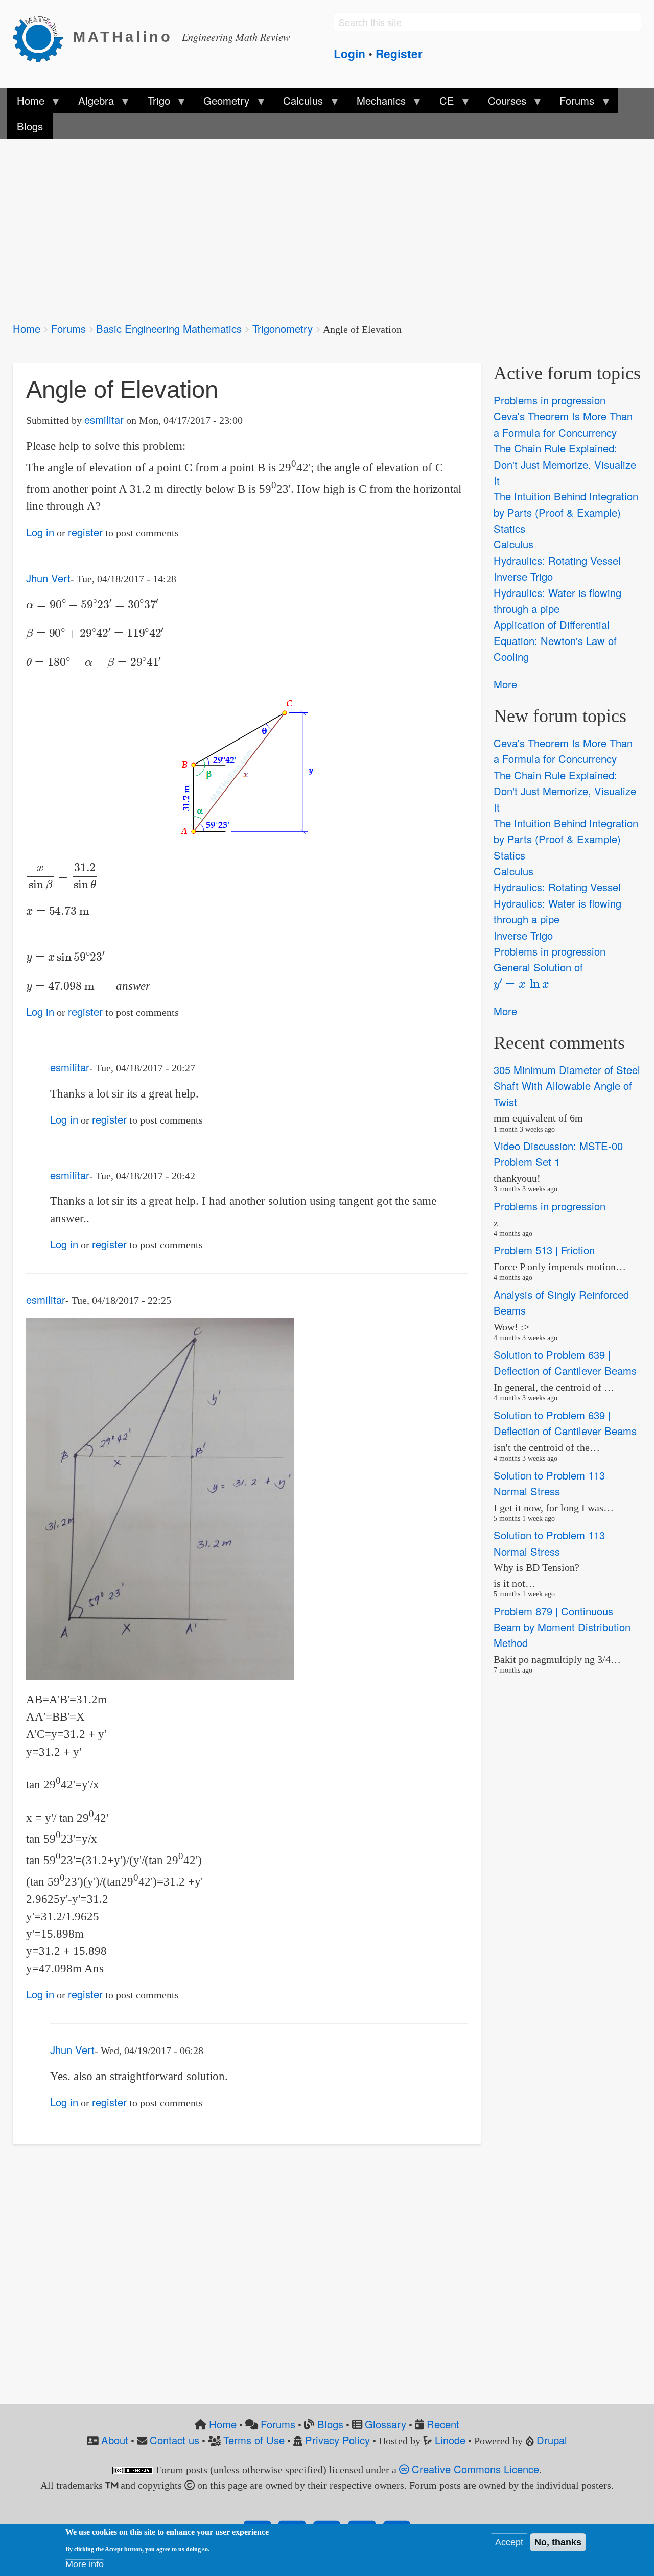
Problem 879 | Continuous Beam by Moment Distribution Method (562, 1627)
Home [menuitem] (26, 103)
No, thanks (558, 2542)
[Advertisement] (319, 224)
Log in (40, 532)
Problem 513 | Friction (544, 1250)
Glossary (386, 2424)
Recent (443, 2424)
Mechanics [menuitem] (376, 103)
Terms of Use (254, 2440)
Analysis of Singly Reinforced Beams (561, 1302)
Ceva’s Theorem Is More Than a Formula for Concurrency (563, 424)
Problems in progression (550, 400)
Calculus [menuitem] (298, 103)
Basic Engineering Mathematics (169, 329)
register (85, 532)
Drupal (552, 2440)
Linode (450, 2440)
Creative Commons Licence (474, 2469)
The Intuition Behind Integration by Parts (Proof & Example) (566, 505)
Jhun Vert (48, 578)
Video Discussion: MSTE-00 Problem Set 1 (558, 1154)
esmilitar (104, 420)
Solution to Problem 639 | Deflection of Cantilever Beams (565, 1363)
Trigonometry (283, 329)
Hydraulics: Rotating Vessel (557, 560)
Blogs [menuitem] (30, 126)
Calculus (513, 545)
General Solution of (538, 974)
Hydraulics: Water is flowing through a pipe (557, 601)
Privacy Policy (337, 2440)
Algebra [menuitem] (90, 103)
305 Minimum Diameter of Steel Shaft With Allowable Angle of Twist (567, 1086)
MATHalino (123, 37)
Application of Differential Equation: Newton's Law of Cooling (555, 641)
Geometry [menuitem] (221, 103)
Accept (509, 2542)
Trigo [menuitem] (153, 103)
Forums (68, 329)
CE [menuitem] (442, 103)
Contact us (174, 2440)
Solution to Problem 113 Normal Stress (549, 1483)
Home (27, 329)
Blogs (330, 2424)
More (505, 684)
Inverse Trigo (523, 576)
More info (85, 2564)
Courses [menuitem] (501, 103)
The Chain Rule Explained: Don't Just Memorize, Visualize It (565, 464)
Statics (509, 528)
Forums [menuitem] (572, 103)
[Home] (43, 37)
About (115, 2440)
